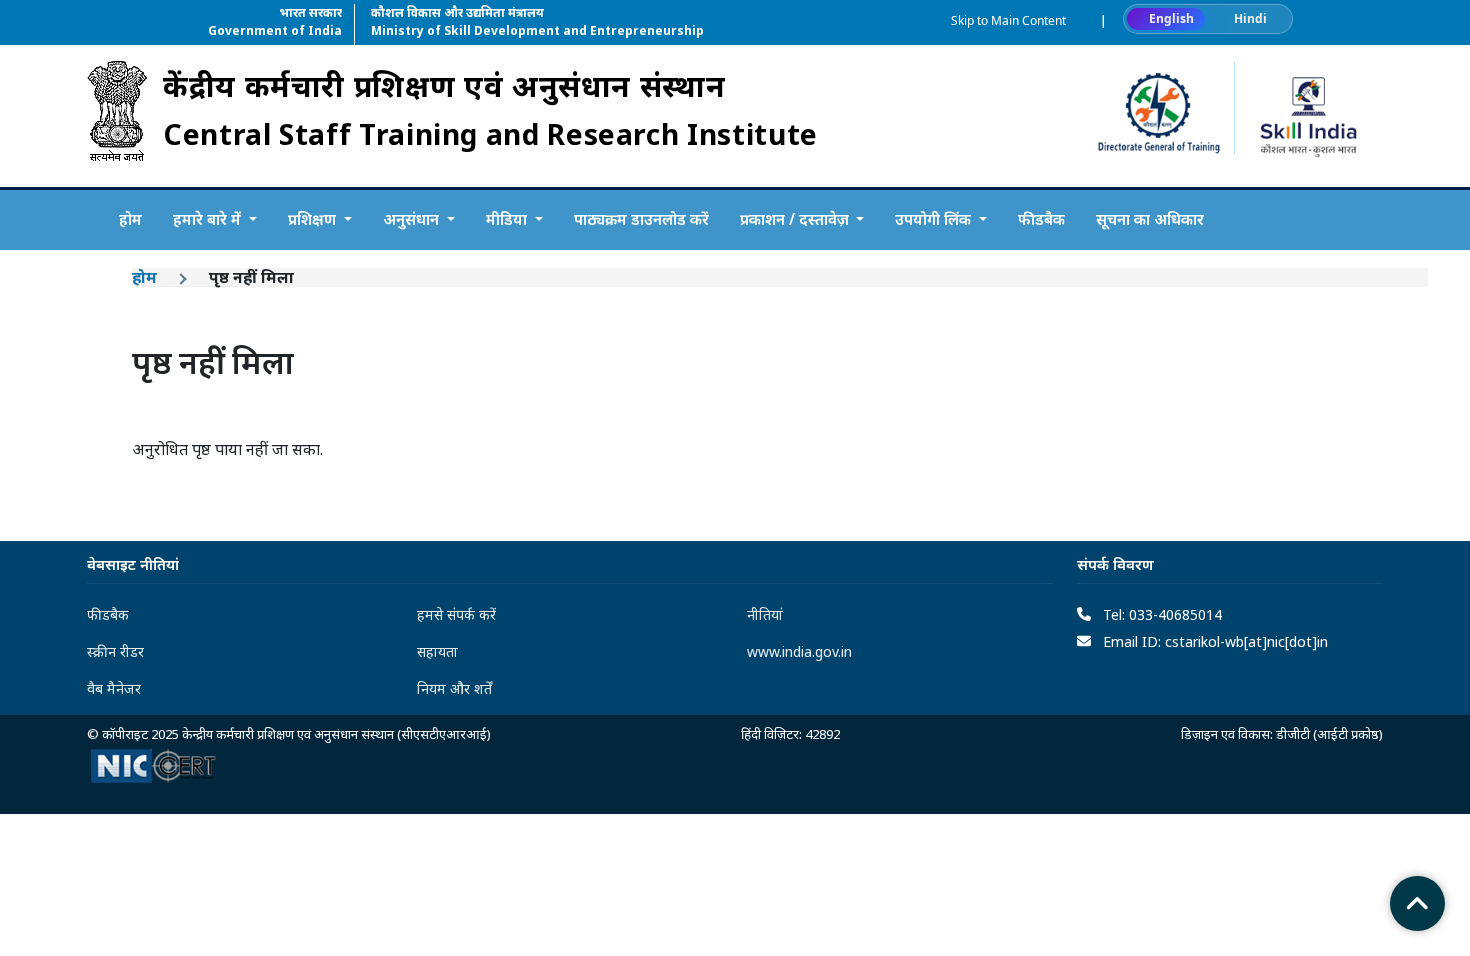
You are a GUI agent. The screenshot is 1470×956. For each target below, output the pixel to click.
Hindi (1250, 18)
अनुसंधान (413, 219)
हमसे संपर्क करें (456, 614)
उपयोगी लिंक (935, 219)
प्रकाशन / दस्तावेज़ (796, 219)
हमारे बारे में (209, 219)
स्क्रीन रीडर (115, 651)
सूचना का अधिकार (1150, 219)
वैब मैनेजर (114, 688)
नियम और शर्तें (454, 688)
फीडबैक (1041, 219)
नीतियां (765, 614)
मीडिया (508, 219)
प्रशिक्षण (314, 219)
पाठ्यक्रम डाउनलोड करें (641, 219)
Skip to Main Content (1008, 20)
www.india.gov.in (799, 651)
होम (130, 219)
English (1171, 18)
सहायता (437, 651)
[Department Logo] (117, 116)
